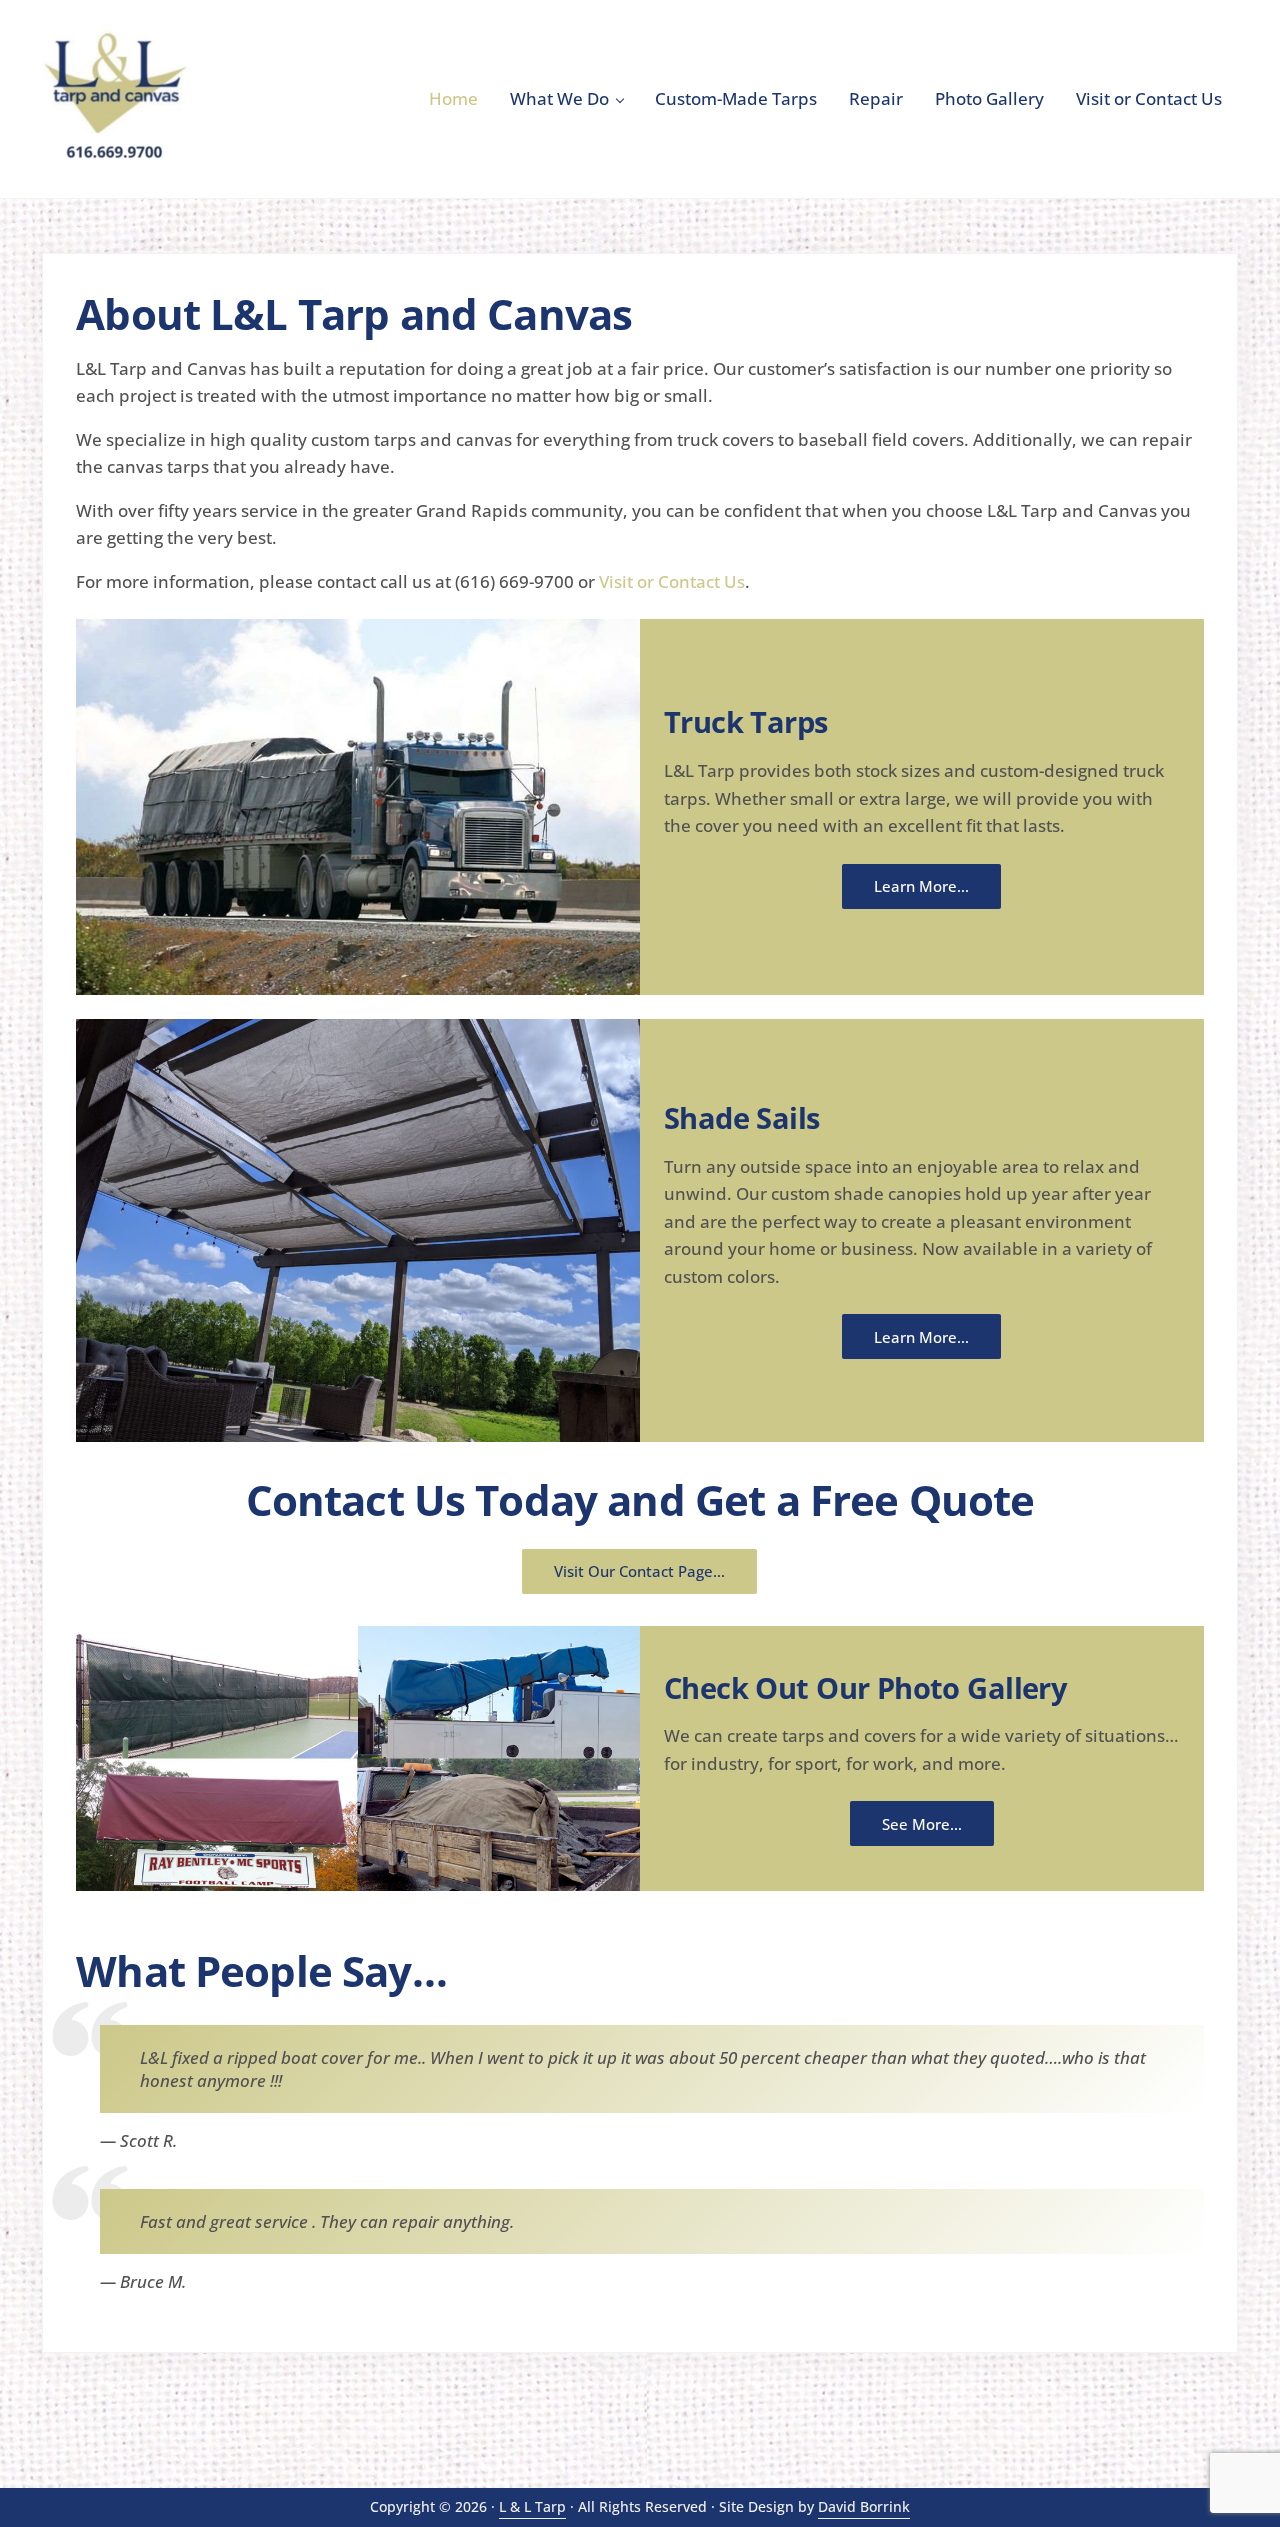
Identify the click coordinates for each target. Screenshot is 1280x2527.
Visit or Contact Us (672, 581)
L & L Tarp (532, 2506)
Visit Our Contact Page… (639, 1571)
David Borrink (864, 2506)
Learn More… (921, 886)
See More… (922, 1824)
